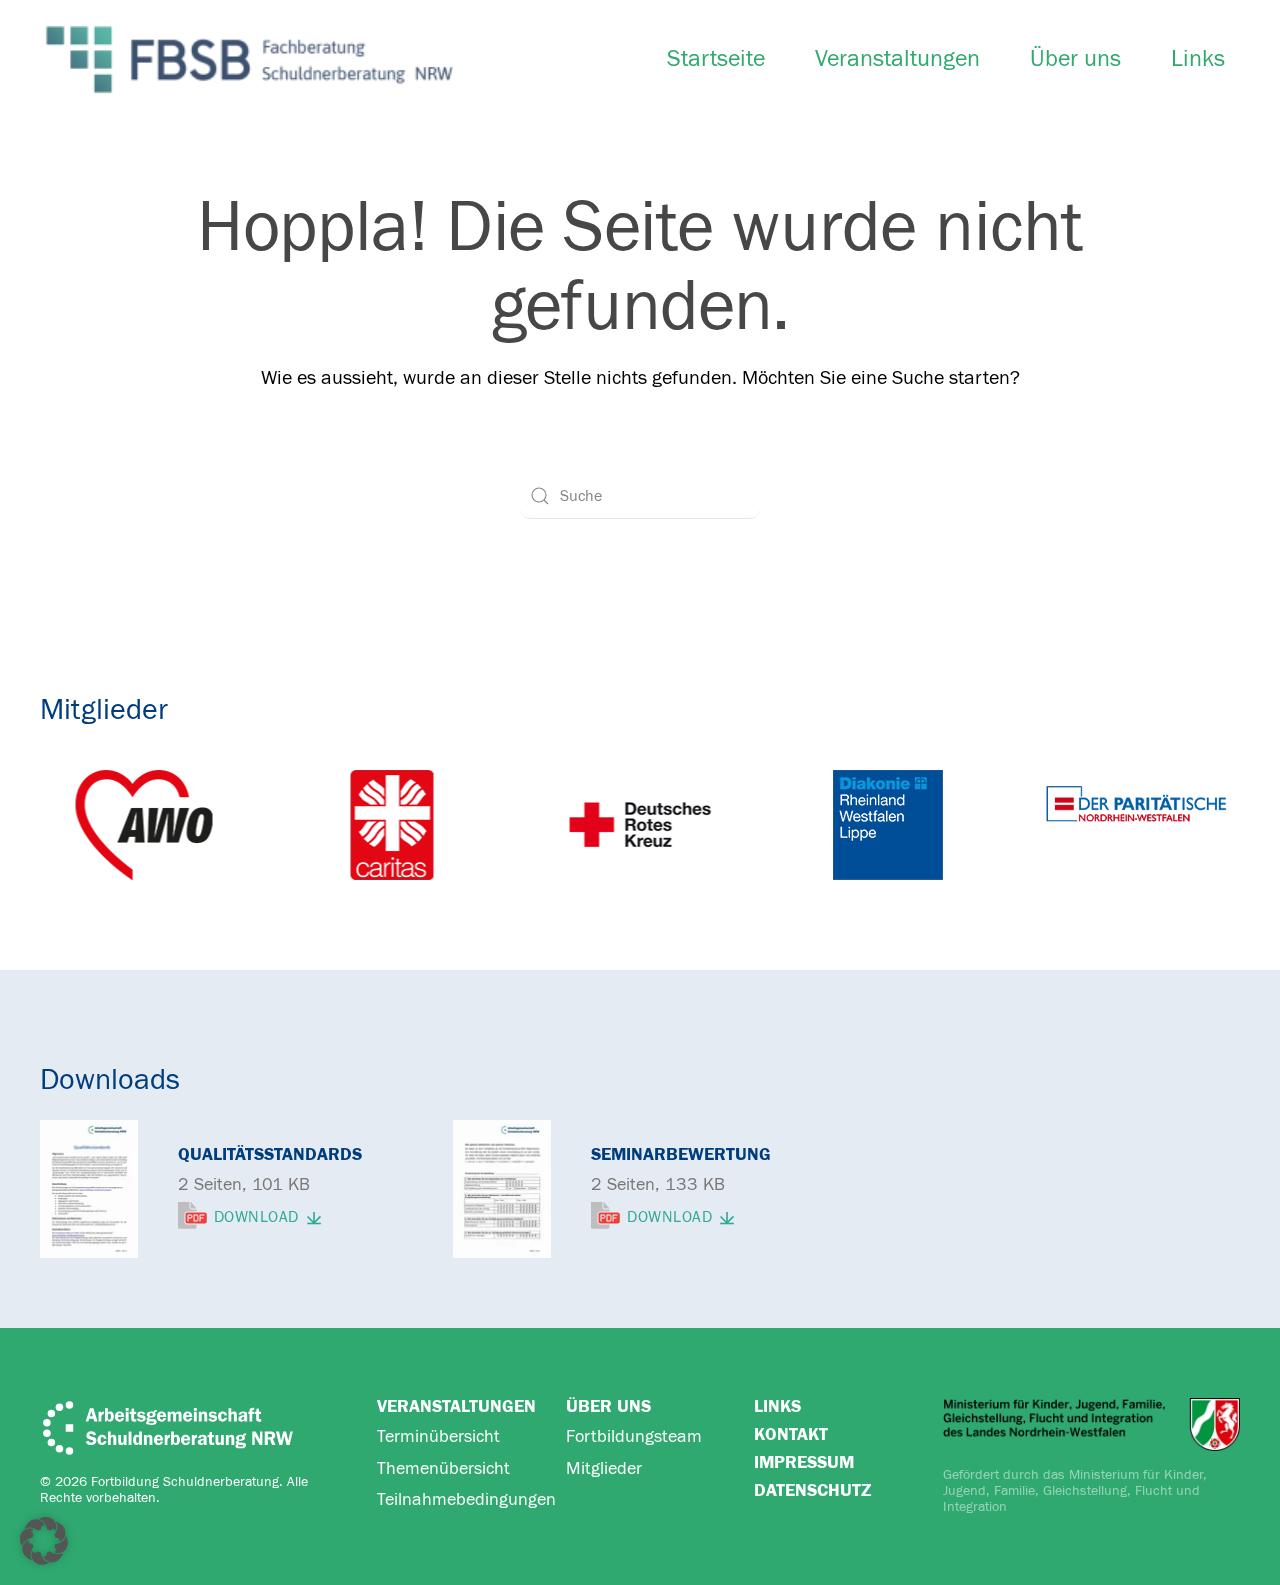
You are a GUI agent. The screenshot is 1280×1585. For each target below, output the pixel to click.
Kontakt (791, 1434)
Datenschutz (812, 1490)
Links (1198, 59)
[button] (44, 1541)
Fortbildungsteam (634, 1436)
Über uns (1075, 59)
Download (256, 1218)
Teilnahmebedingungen (466, 1499)
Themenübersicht (443, 1468)
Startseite (716, 59)
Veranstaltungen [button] (897, 59)
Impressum (804, 1462)
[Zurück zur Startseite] (249, 59)
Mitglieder (604, 1468)
